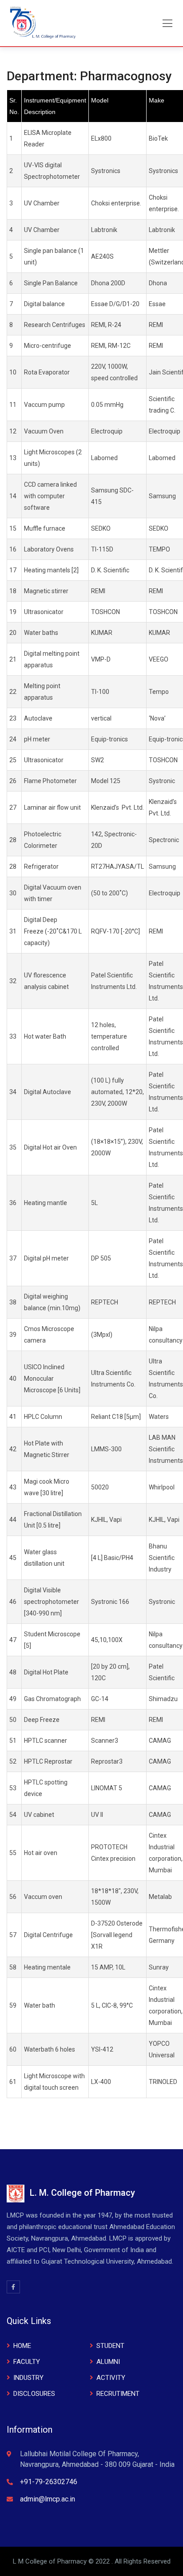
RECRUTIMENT (118, 2394)
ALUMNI (108, 2362)
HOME (22, 2346)
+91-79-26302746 (49, 2482)
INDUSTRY (28, 2378)
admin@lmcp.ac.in (48, 2499)
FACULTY (27, 2362)
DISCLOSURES (34, 2394)
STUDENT (110, 2346)
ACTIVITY (111, 2378)
